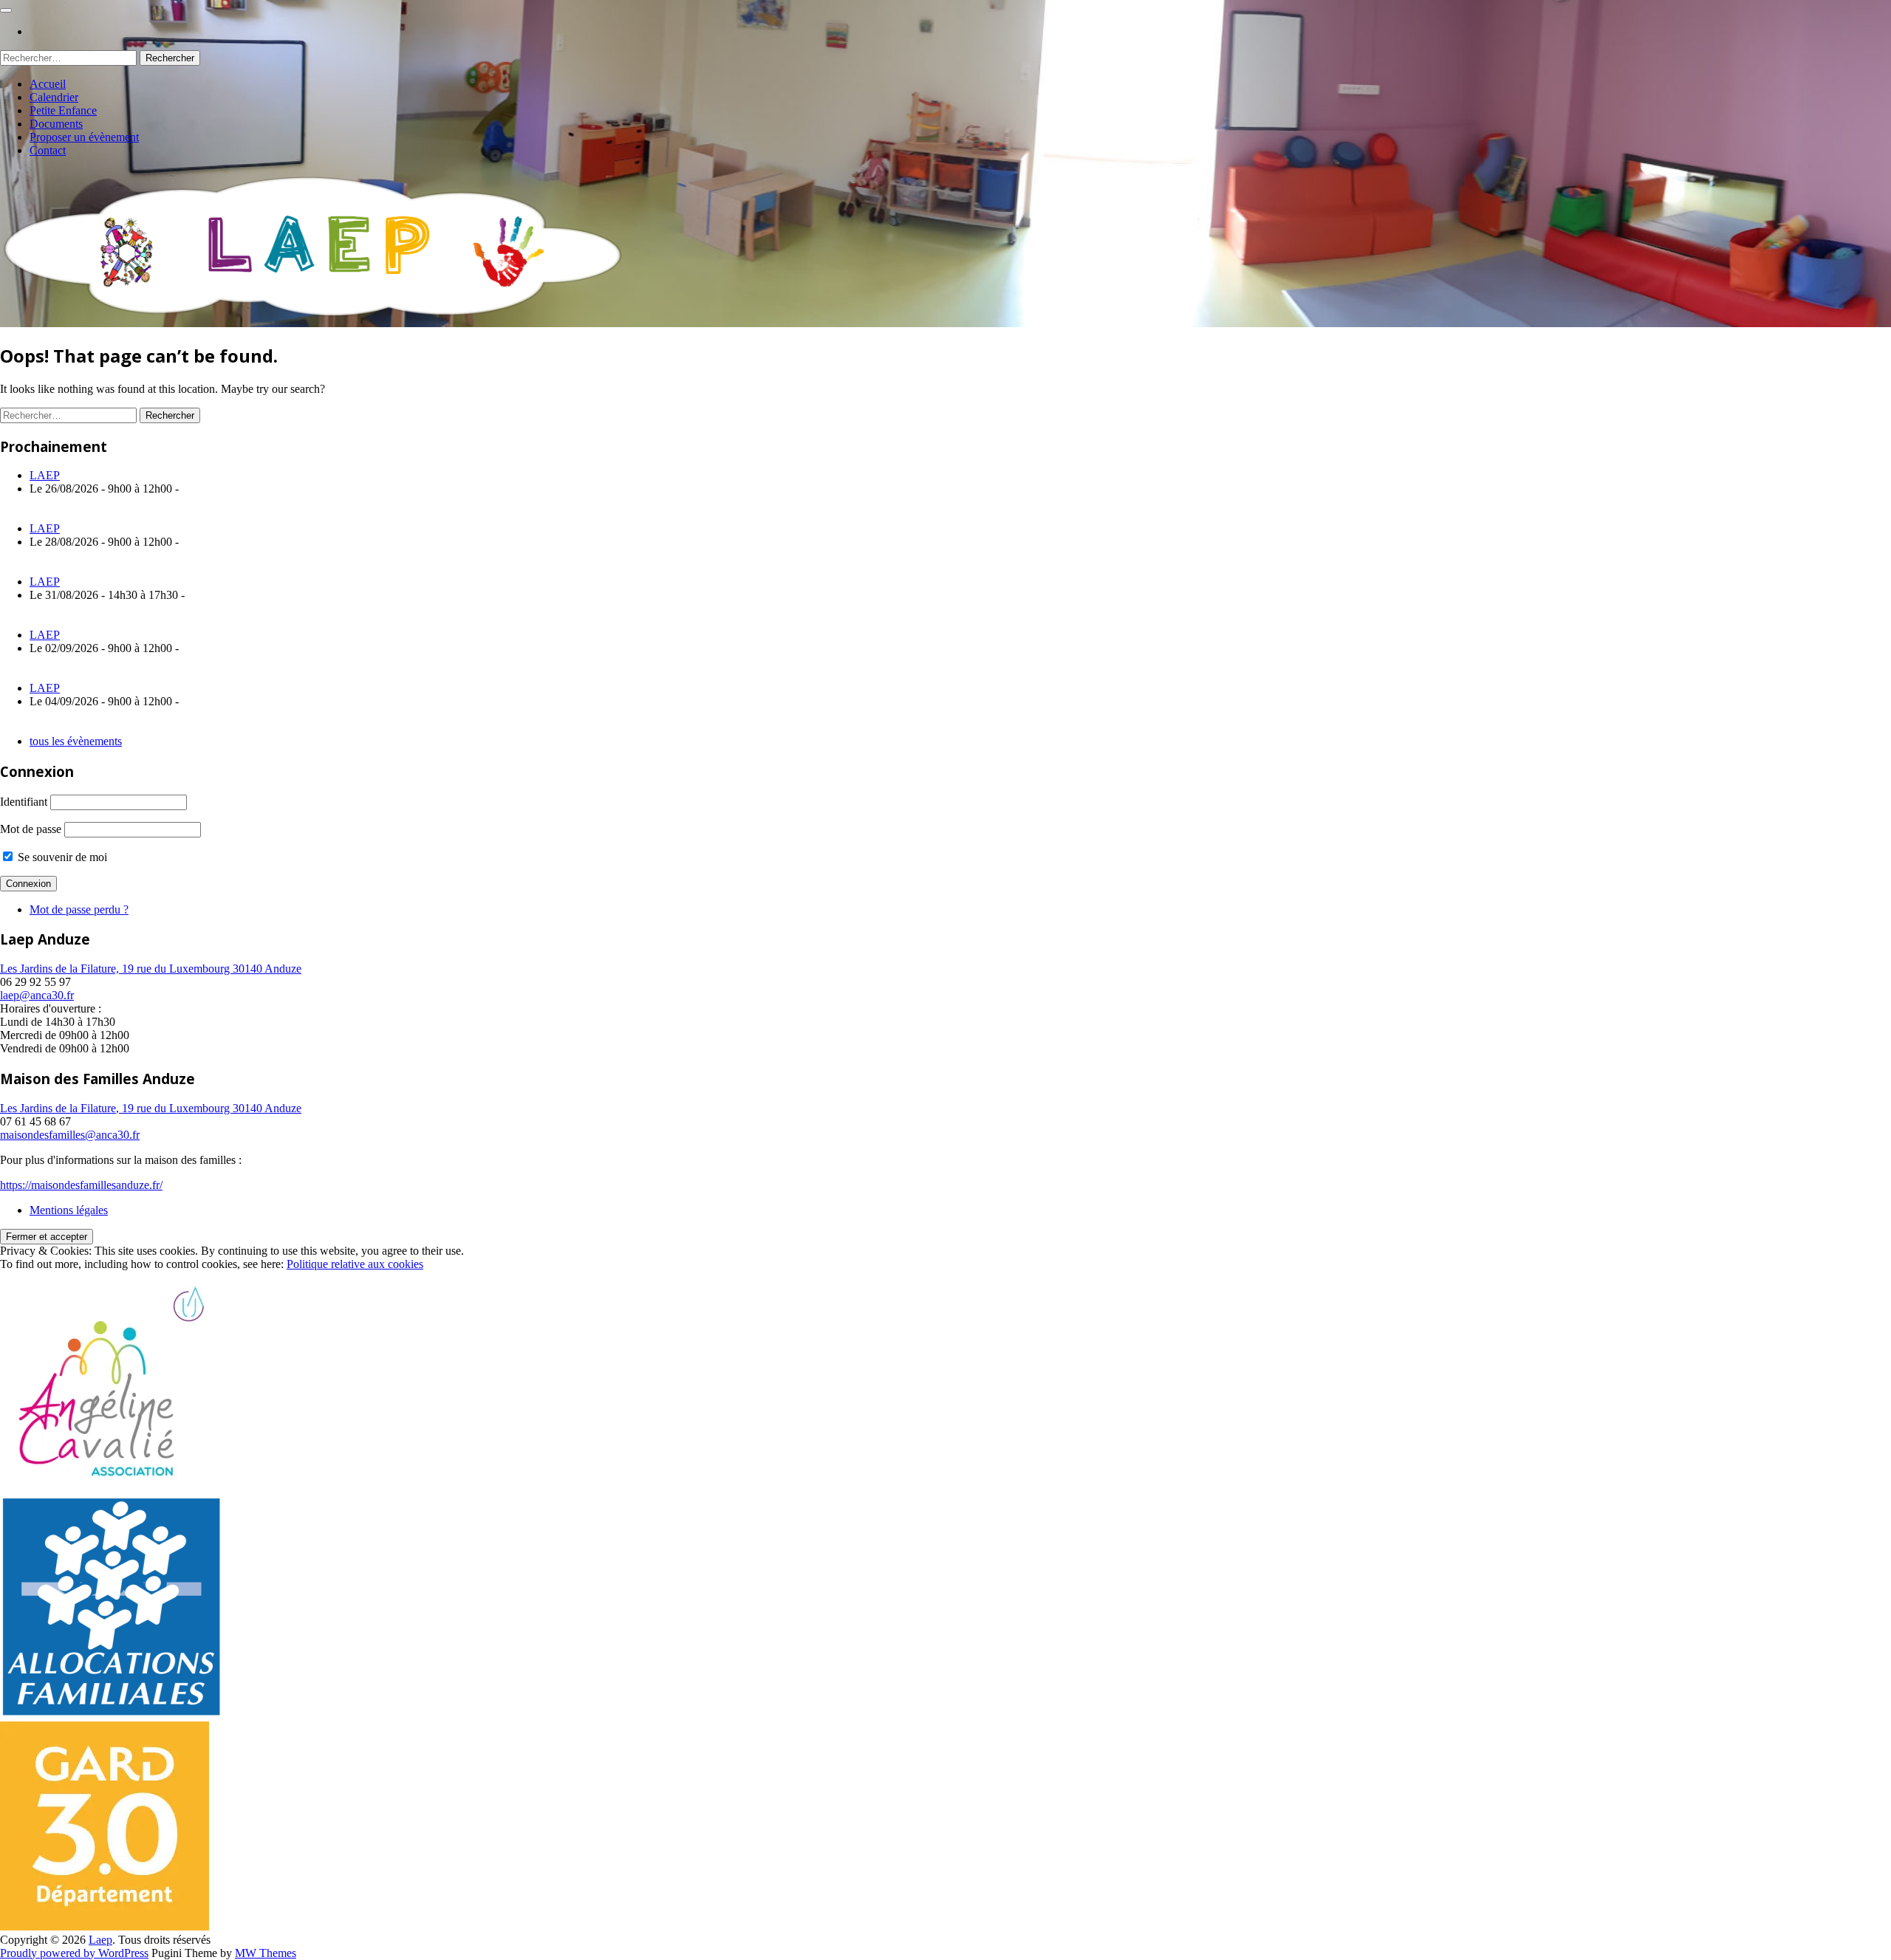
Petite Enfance (63, 110)
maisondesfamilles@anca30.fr (70, 1135)
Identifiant (24, 802)
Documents (56, 124)
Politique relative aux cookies (355, 1264)
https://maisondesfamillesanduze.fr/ (81, 1185)
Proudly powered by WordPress (74, 1953)
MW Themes (266, 1953)
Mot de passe (31, 829)
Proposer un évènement (84, 137)
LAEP (45, 475)
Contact (48, 150)
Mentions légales (69, 1210)
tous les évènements (76, 741)
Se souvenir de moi (61, 857)
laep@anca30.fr (37, 995)
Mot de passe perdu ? (79, 909)
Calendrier (54, 97)
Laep (100, 1940)
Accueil (48, 84)
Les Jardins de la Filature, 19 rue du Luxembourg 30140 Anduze (151, 969)
